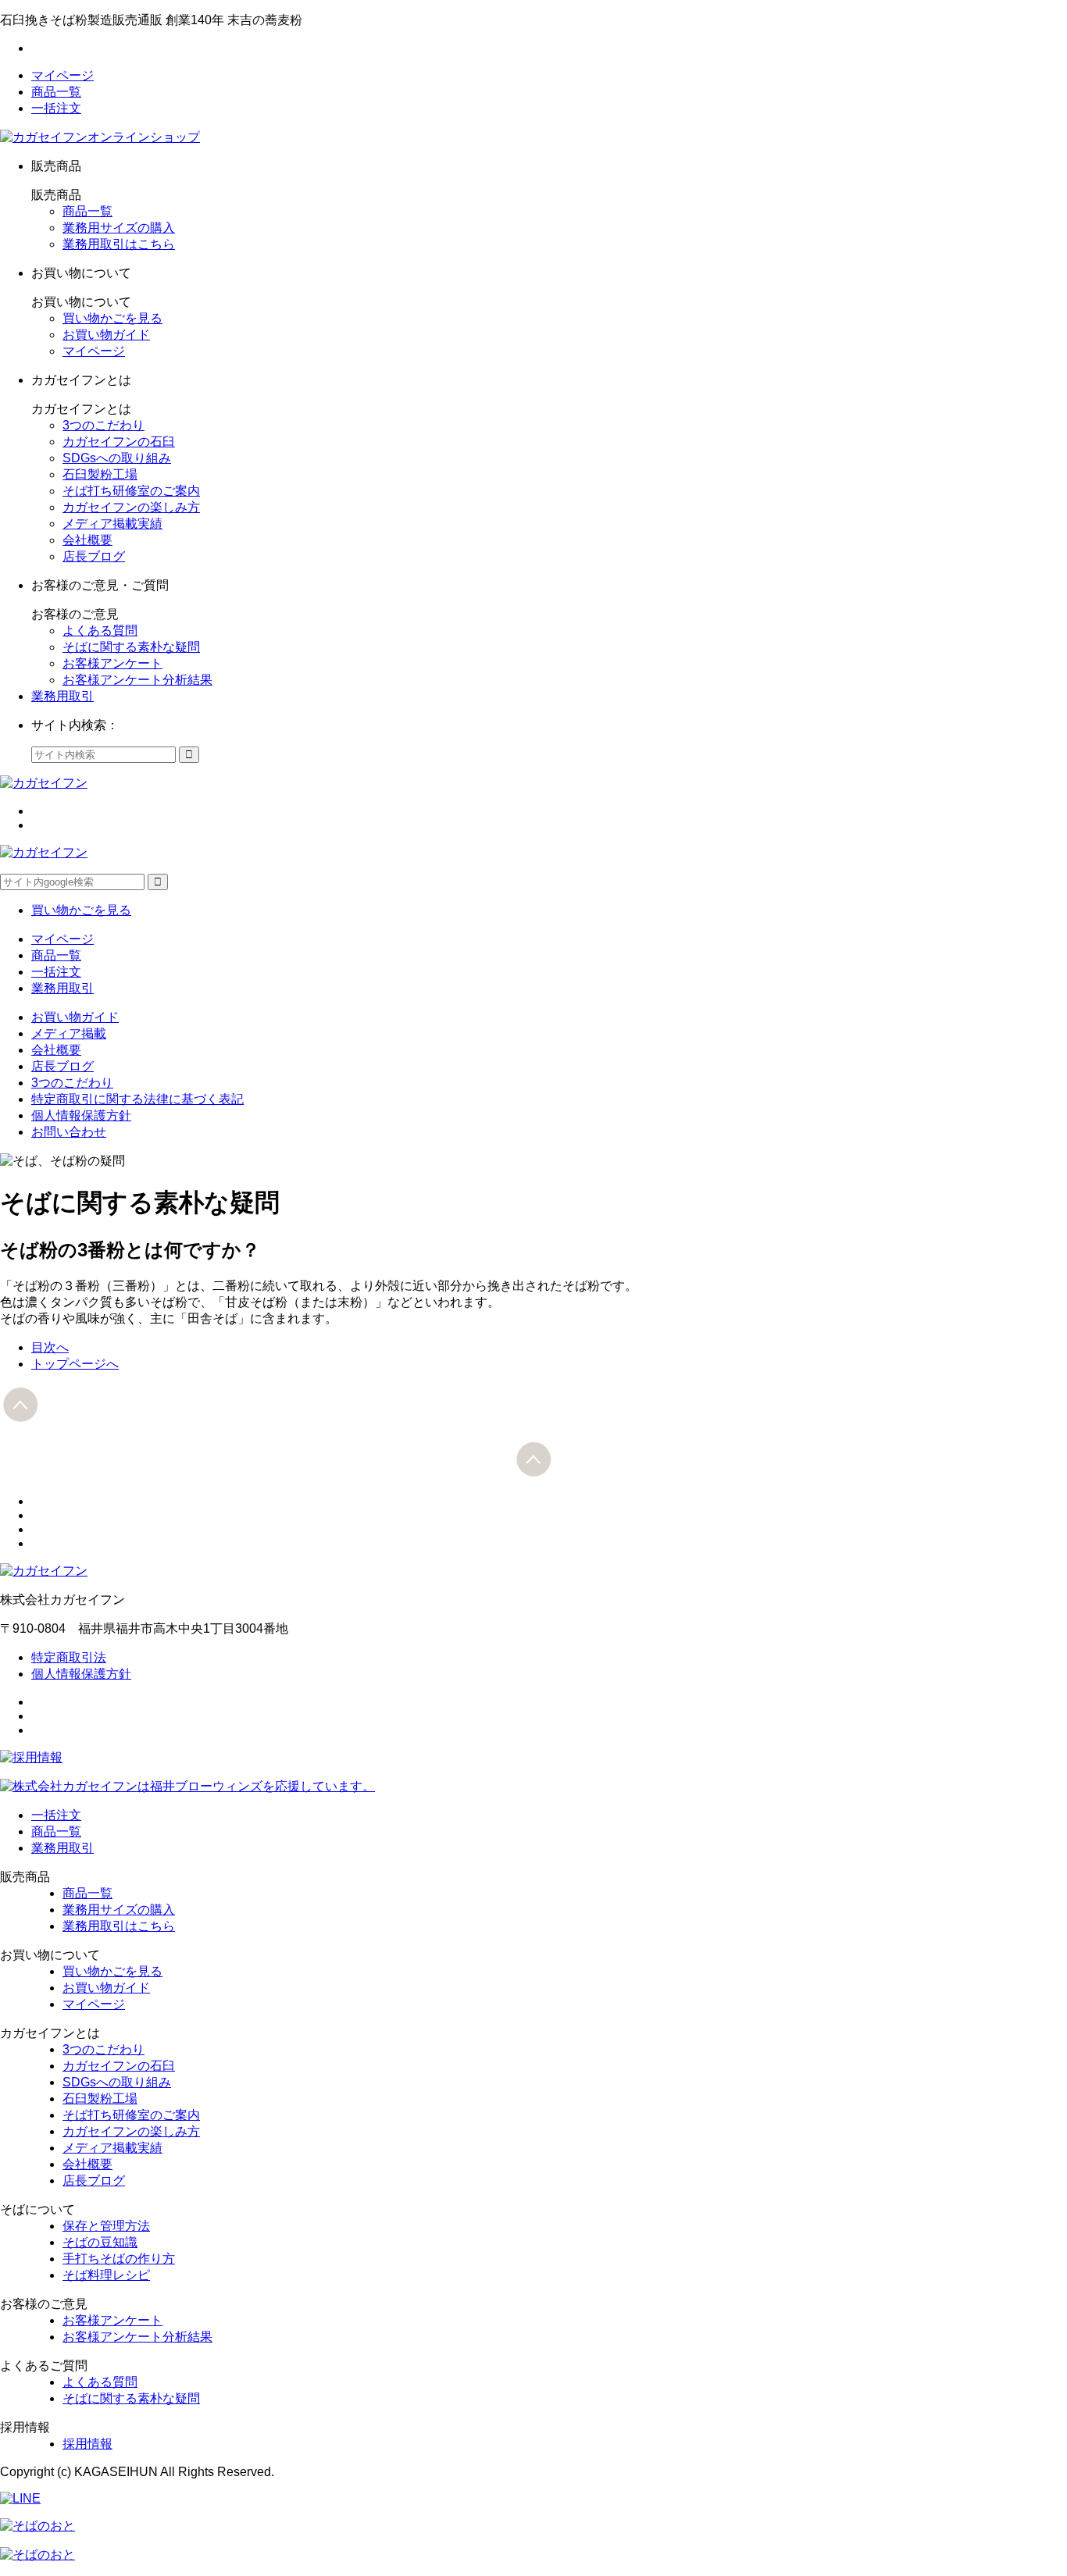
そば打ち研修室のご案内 (131, 491)
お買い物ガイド (106, 335)
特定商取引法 (69, 1657)
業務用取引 (62, 696)
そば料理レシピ (106, 2275)
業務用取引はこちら (119, 244)
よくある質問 (100, 631)
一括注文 (56, 108)
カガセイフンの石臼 (119, 442)
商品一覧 (56, 92)
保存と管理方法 (106, 2226)
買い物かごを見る (112, 318)
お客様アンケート (112, 663)
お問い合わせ (69, 1132)
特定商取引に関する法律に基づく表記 (137, 1099)
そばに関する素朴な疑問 (131, 647)
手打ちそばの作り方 (119, 2259)
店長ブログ (94, 556)
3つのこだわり (103, 425)
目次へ (50, 1347)
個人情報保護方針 (81, 1115)
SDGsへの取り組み (117, 458)
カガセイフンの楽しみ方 (131, 507)
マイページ (62, 75)
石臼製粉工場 (100, 474)
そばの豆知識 (100, 2242)
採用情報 (87, 2444)
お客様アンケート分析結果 (137, 680)
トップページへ (75, 1364)
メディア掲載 (69, 1033)
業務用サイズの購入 (119, 228)
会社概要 (87, 540)
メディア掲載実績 (112, 524)
